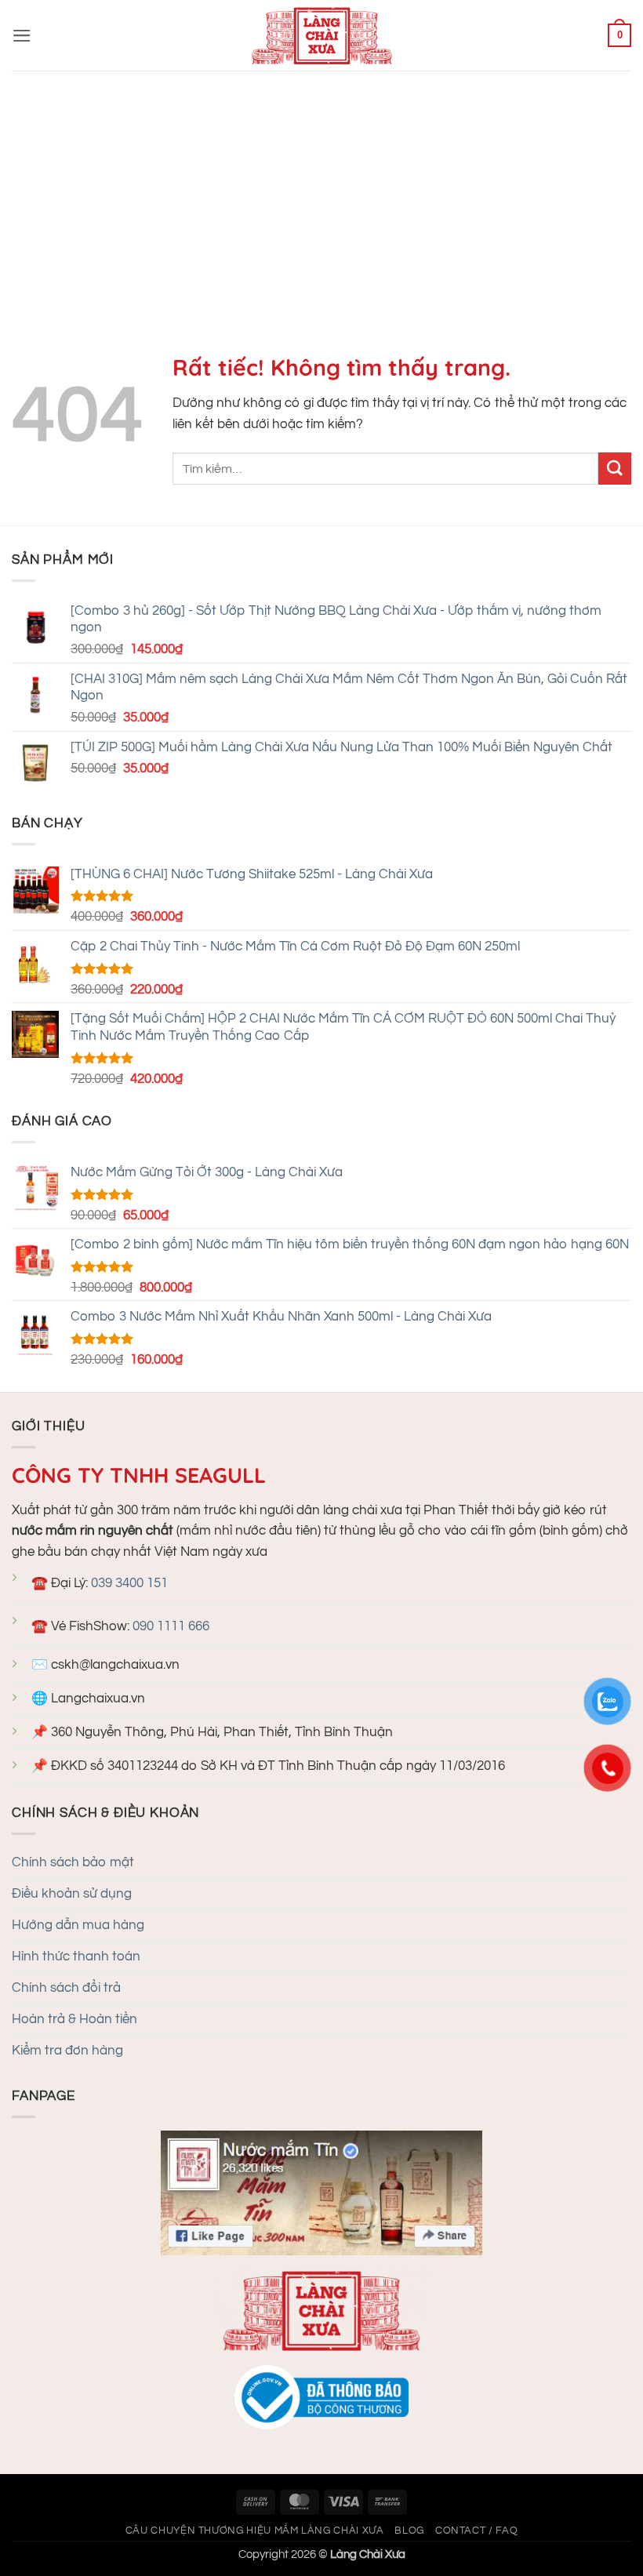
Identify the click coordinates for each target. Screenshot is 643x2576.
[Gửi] (615, 469)
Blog (409, 2531)
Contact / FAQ (476, 2531)
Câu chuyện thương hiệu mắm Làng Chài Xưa (255, 2531)
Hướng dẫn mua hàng (78, 1925)
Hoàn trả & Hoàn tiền (74, 2019)
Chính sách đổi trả (66, 1988)
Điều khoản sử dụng (72, 1894)
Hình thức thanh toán (76, 1957)
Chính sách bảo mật (73, 1862)
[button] (22, 36)
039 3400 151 (129, 1583)
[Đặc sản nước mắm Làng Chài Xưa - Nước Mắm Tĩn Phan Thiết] (321, 35)
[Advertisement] (321, 188)
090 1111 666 (171, 1626)
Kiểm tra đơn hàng (67, 2051)
